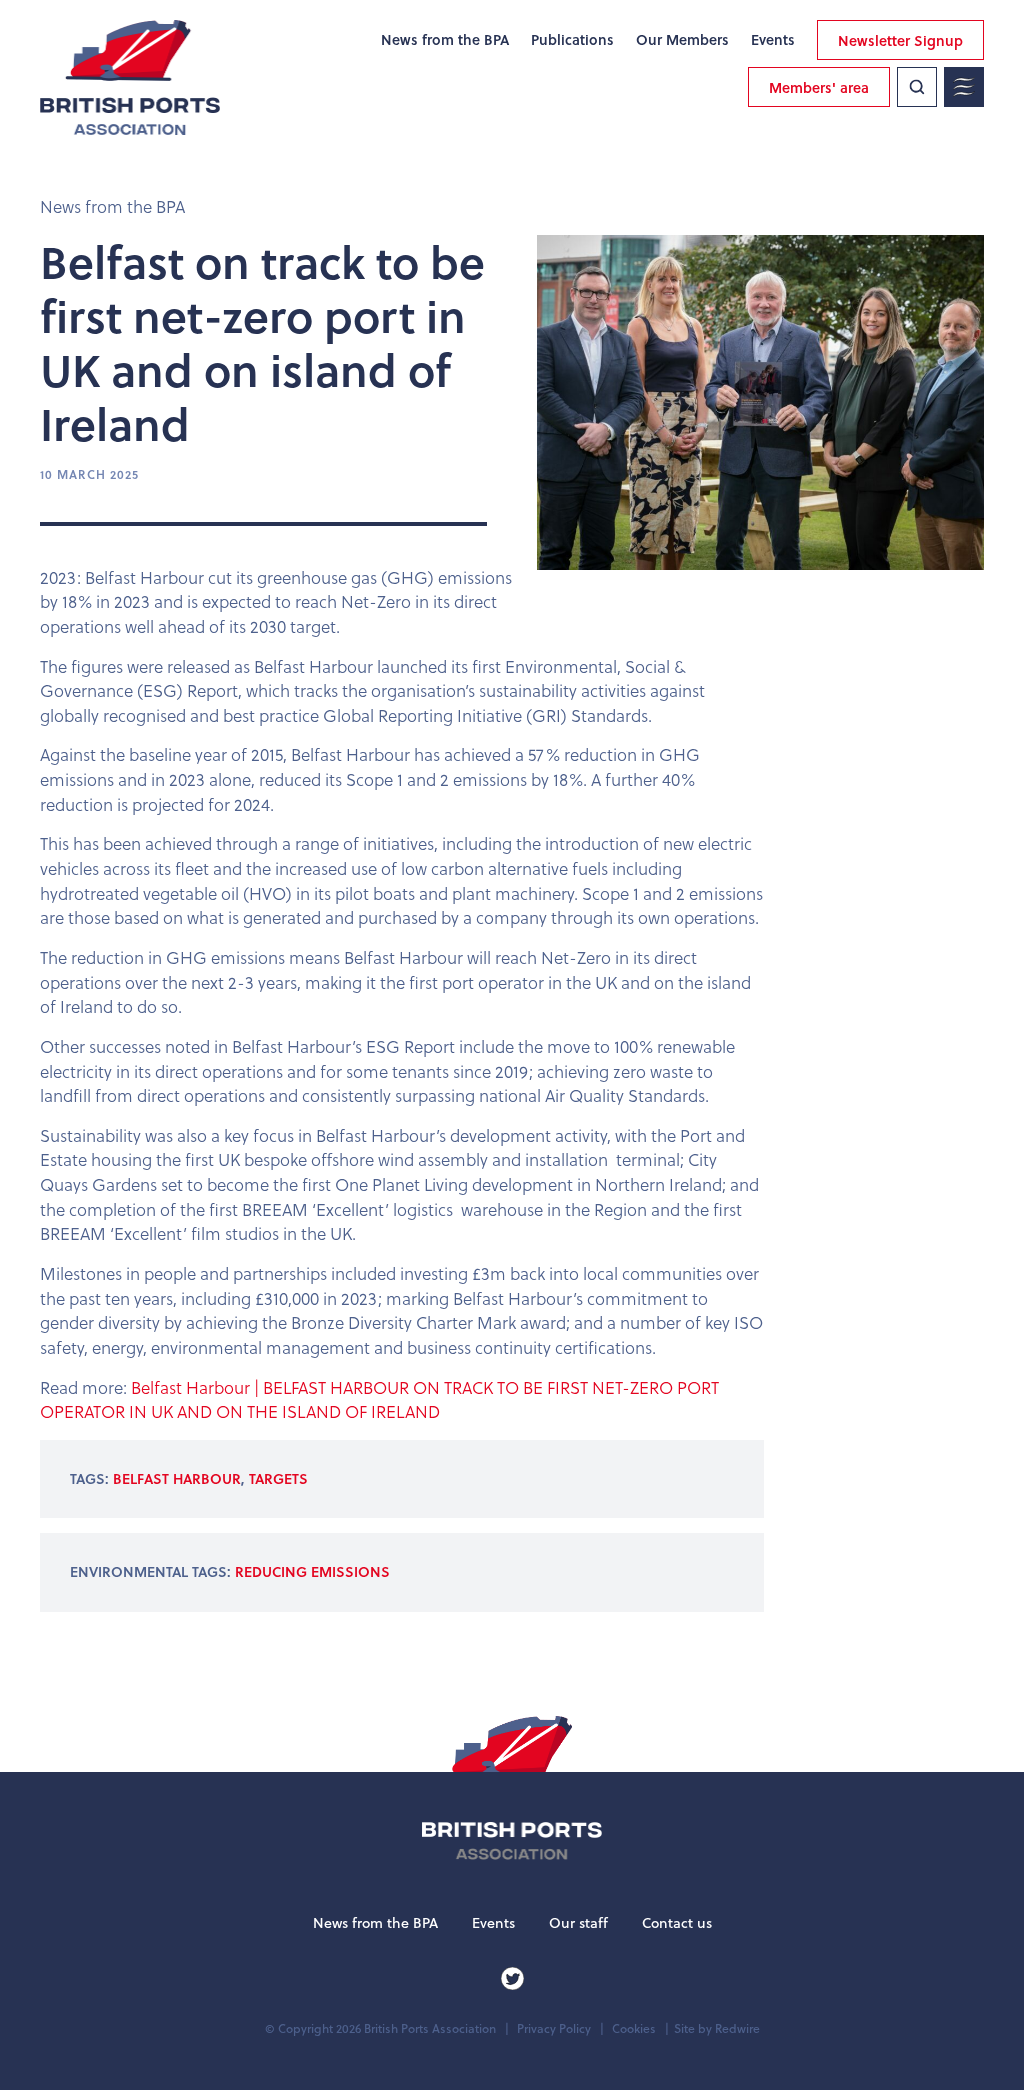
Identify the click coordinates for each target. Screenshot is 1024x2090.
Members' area (819, 87)
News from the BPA (445, 40)
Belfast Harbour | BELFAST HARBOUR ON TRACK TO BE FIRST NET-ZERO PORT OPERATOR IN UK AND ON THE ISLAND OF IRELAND (379, 1400)
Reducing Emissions (312, 1571)
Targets (278, 1478)
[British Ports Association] (130, 77)
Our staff (578, 1923)
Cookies (634, 2028)
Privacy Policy (554, 2028)
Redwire (737, 2028)
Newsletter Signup (900, 40)
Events (773, 40)
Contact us (677, 1923)
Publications (572, 40)
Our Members (682, 40)
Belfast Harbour (177, 1478)
